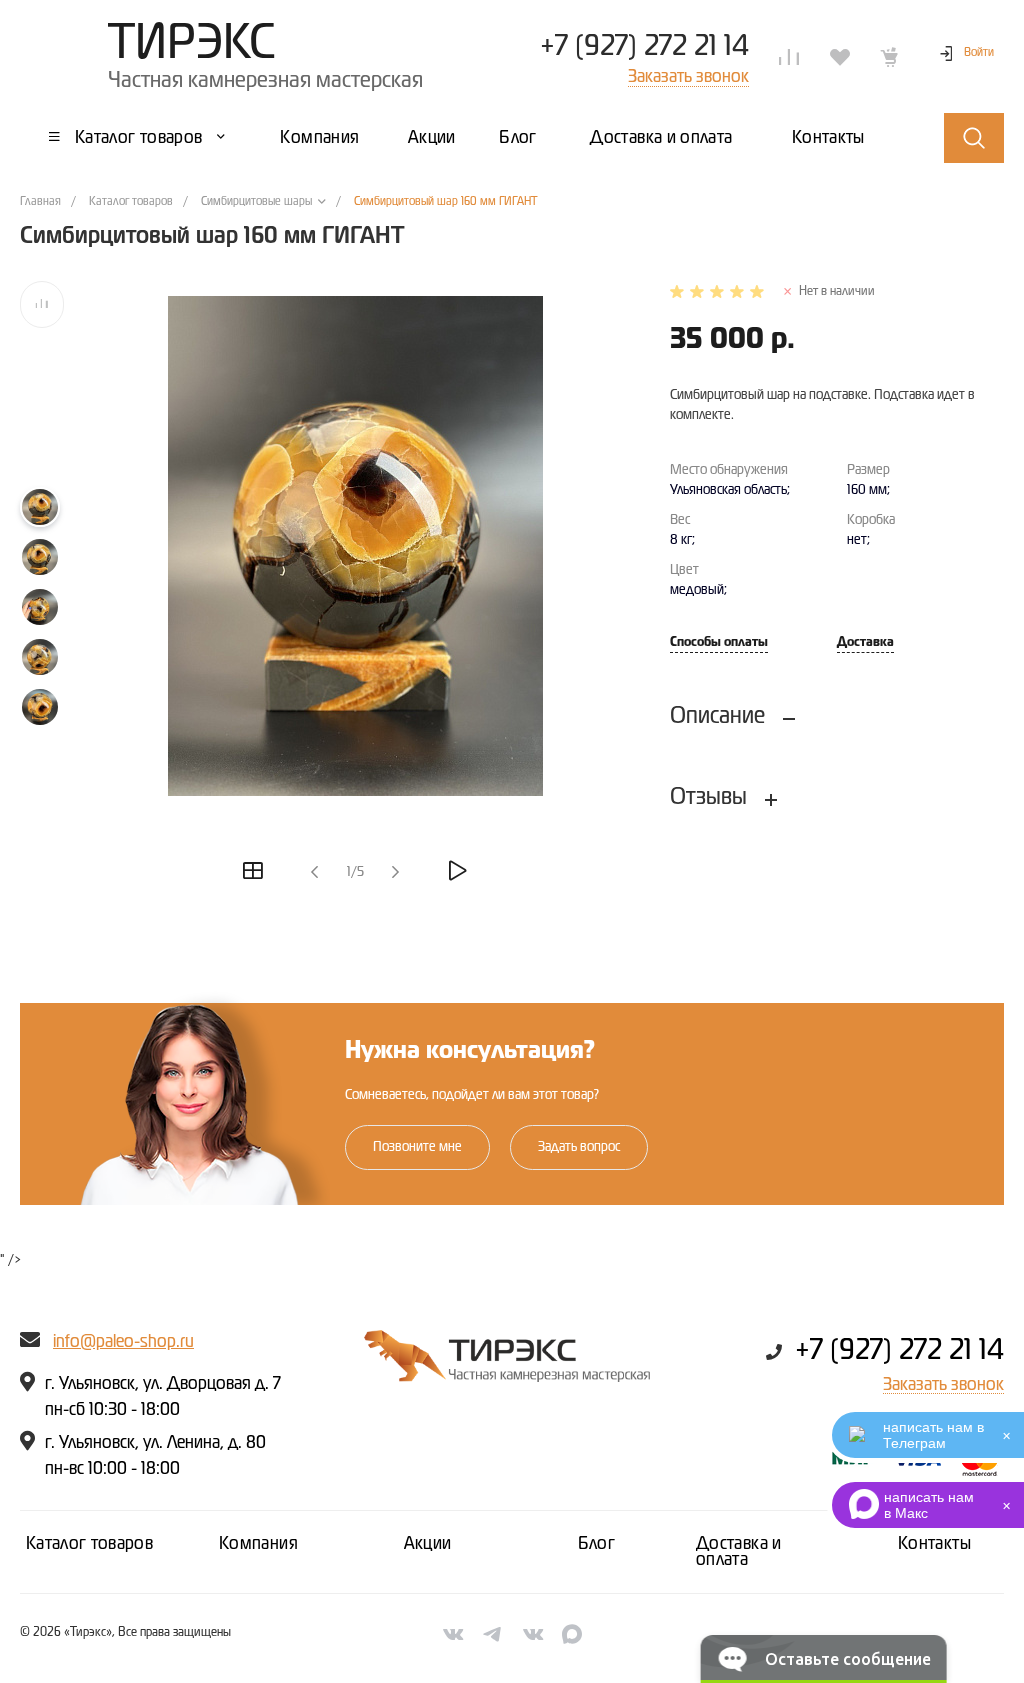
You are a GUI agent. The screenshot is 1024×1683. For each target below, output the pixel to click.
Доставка (865, 642)
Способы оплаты (719, 642)
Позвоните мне (417, 1147)
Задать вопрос (579, 1147)
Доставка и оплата (739, 1552)
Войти (979, 53)
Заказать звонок (943, 1385)
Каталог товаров (89, 1544)
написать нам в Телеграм (933, 1435)
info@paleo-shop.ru (123, 1342)
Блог (596, 1544)
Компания (258, 1544)
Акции (428, 1544)
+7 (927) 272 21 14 (644, 47)
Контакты (934, 1544)
